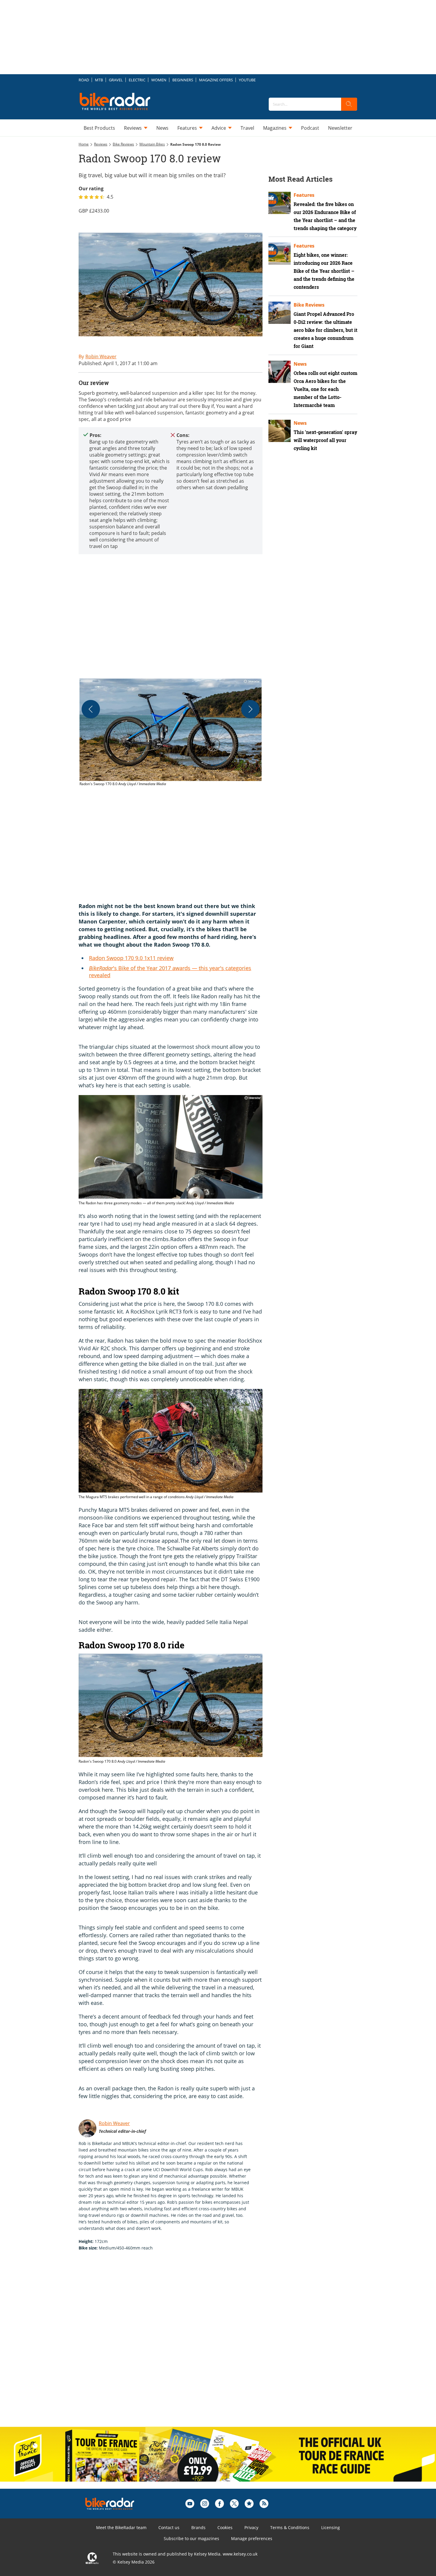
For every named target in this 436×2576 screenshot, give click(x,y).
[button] (171, 733)
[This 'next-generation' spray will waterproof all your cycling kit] (280, 431)
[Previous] (91, 709)
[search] (349, 104)
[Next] (250, 709)
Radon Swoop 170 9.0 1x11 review (131, 958)
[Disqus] (176, 2345)
